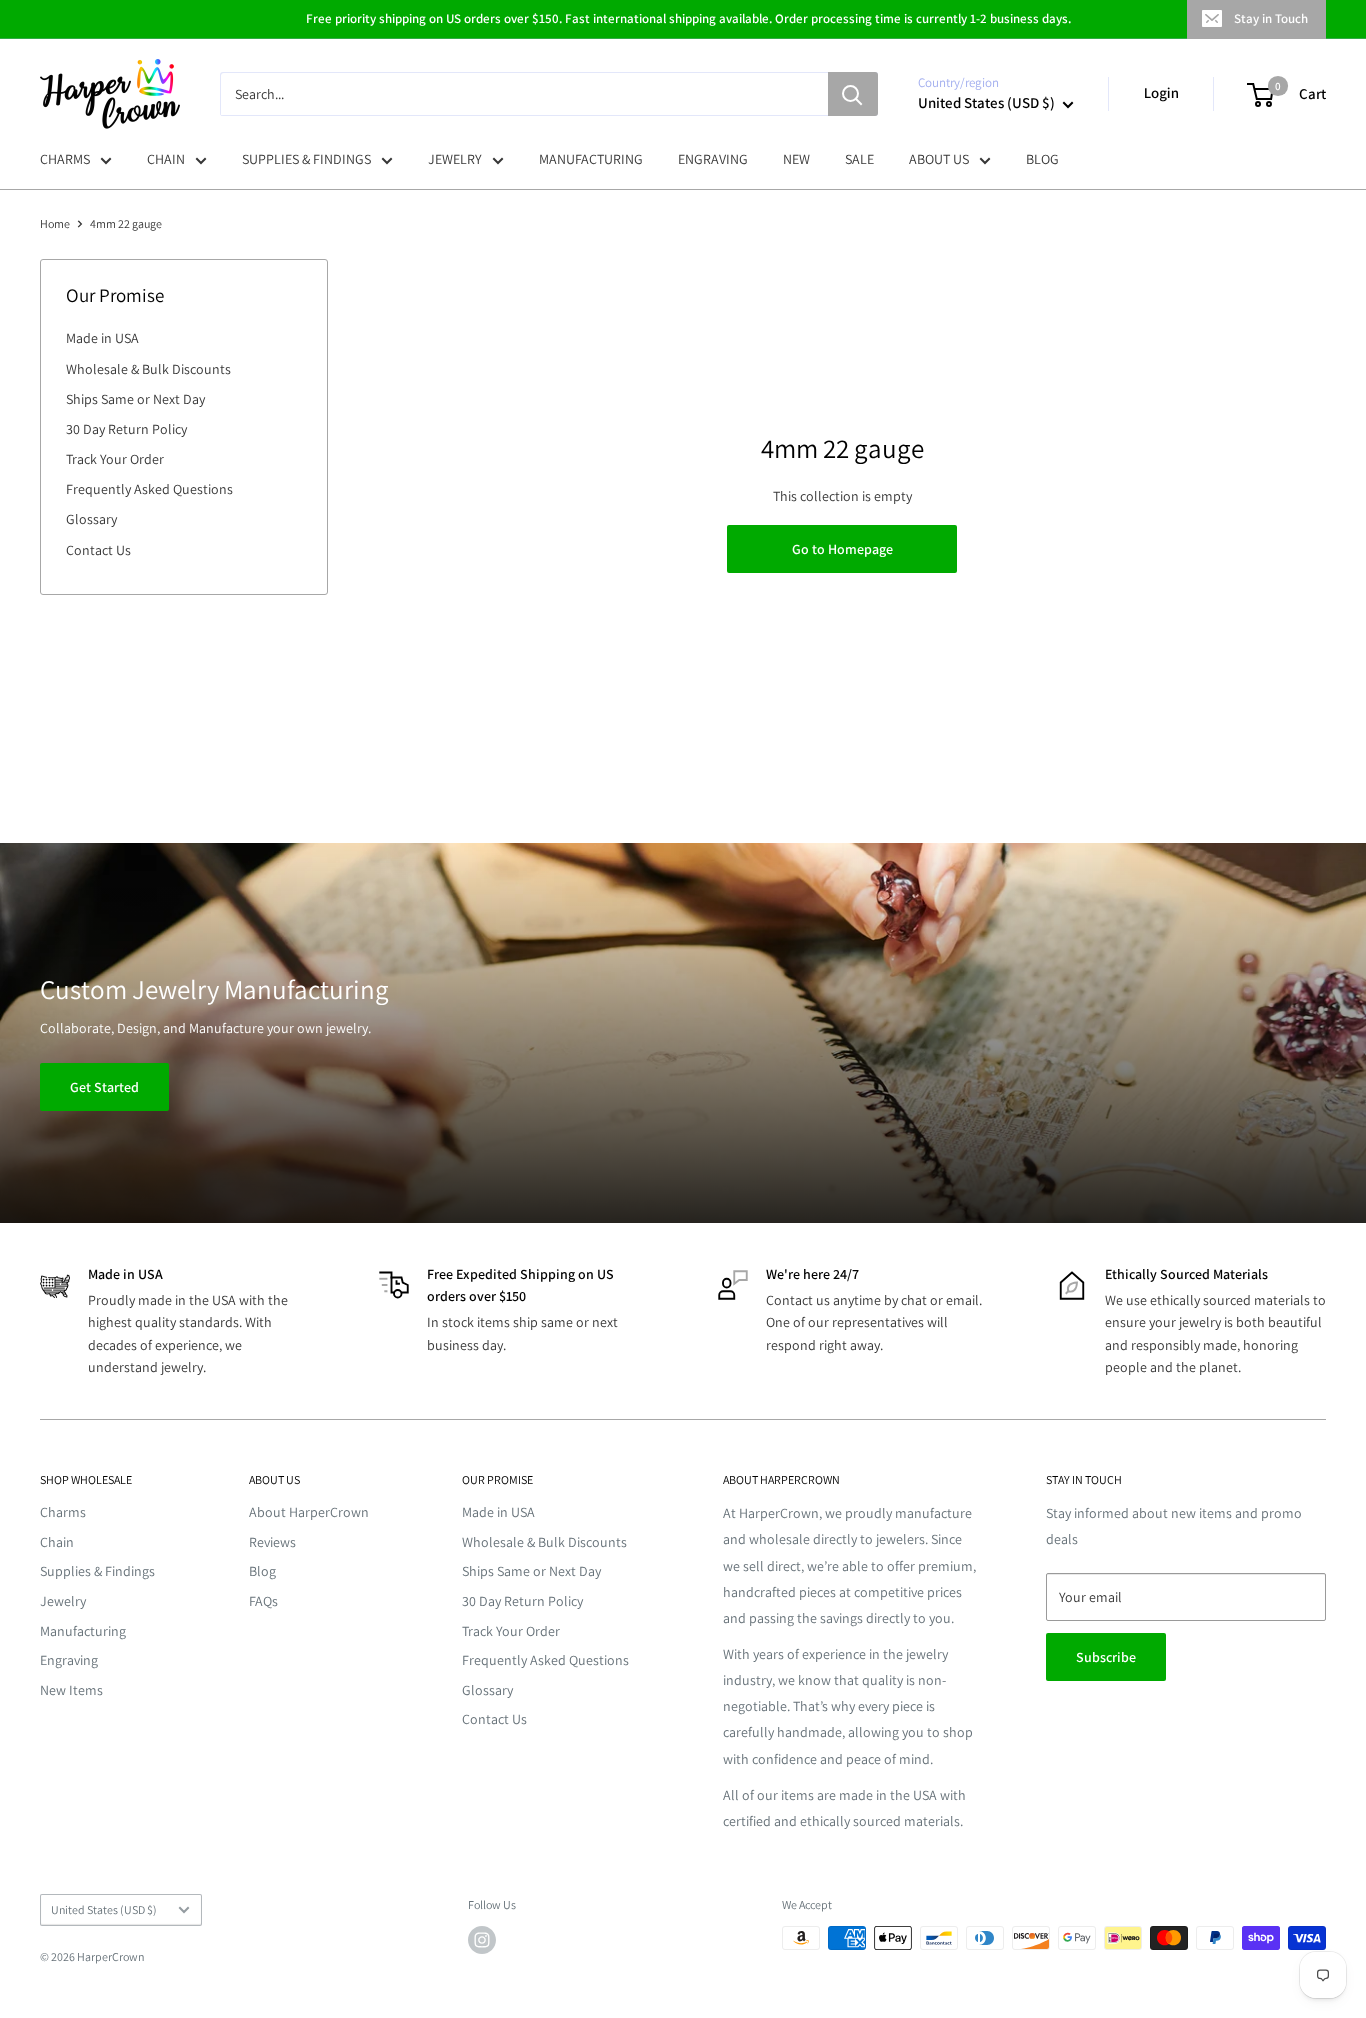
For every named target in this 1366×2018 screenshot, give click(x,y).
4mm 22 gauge (126, 223)
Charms (63, 1512)
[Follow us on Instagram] (482, 1940)
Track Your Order (115, 459)
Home (55, 223)
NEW (796, 159)
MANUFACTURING (591, 159)
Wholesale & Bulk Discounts (148, 369)
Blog (262, 1571)
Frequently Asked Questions (149, 489)
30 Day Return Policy (126, 429)
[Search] (853, 94)
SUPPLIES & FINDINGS (306, 159)
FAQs (263, 1601)
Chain (57, 1542)
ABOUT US (939, 159)
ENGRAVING (713, 159)
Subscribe (1106, 1657)
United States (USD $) (104, 1909)
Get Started (104, 1087)
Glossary (91, 519)
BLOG (1042, 159)
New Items (71, 1690)
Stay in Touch (1271, 18)
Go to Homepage (842, 549)
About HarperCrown (309, 1512)
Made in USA (102, 338)
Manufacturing (83, 1631)
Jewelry (63, 1601)
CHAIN (166, 159)
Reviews (272, 1542)
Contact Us (98, 550)
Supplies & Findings (97, 1571)
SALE (859, 159)
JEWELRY (455, 159)
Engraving (69, 1660)
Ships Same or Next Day (135, 399)
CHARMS (65, 159)
